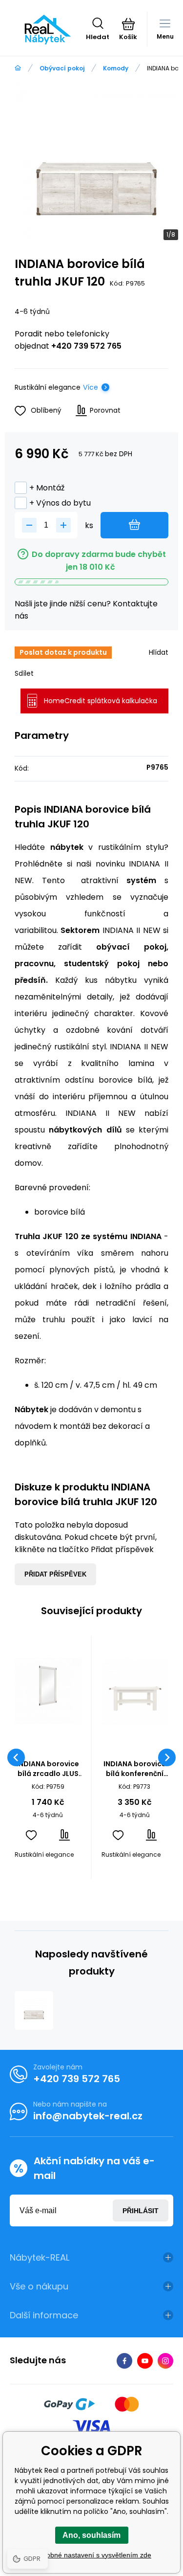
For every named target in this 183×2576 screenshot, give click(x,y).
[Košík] (128, 24)
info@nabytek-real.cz (88, 2116)
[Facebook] (124, 2361)
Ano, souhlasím (91, 2535)
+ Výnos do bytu (60, 503)
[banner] (48, 29)
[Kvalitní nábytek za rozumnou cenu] (18, 68)
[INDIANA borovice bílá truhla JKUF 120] (34, 2010)
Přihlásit (141, 2211)
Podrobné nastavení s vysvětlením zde (91, 2555)
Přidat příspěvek (55, 1574)
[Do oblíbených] (31, 1835)
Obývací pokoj (62, 68)
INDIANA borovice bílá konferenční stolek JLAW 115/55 (134, 1769)
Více (91, 387)
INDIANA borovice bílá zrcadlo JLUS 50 (48, 1769)
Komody (116, 68)
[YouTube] (145, 2361)
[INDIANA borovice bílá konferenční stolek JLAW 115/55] (135, 1691)
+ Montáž (47, 488)
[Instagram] (165, 2361)
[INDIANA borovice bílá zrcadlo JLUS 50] (48, 1691)
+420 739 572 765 (86, 346)
